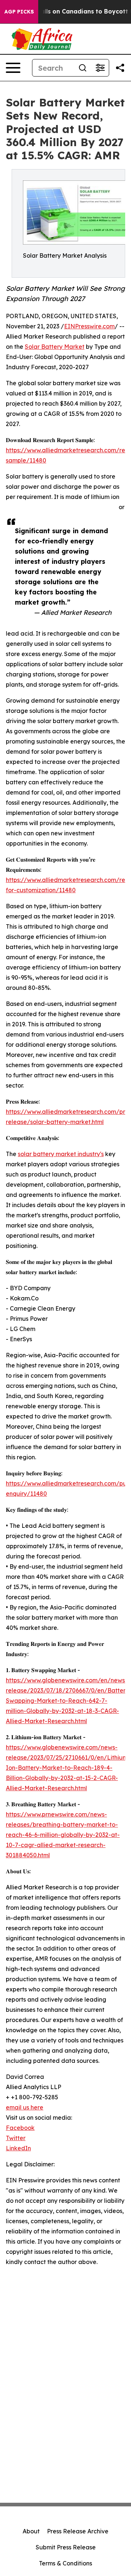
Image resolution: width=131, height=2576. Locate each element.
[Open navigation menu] (13, 68)
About (31, 2531)
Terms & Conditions (65, 2563)
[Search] (83, 68)
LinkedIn (18, 2148)
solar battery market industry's (61, 1154)
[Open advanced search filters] (100, 68)
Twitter (16, 2138)
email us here (25, 2107)
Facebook (20, 2128)
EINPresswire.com (89, 326)
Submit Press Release (66, 2547)
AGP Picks (19, 12)
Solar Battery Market (55, 347)
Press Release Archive (78, 2531)
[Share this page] (120, 68)
